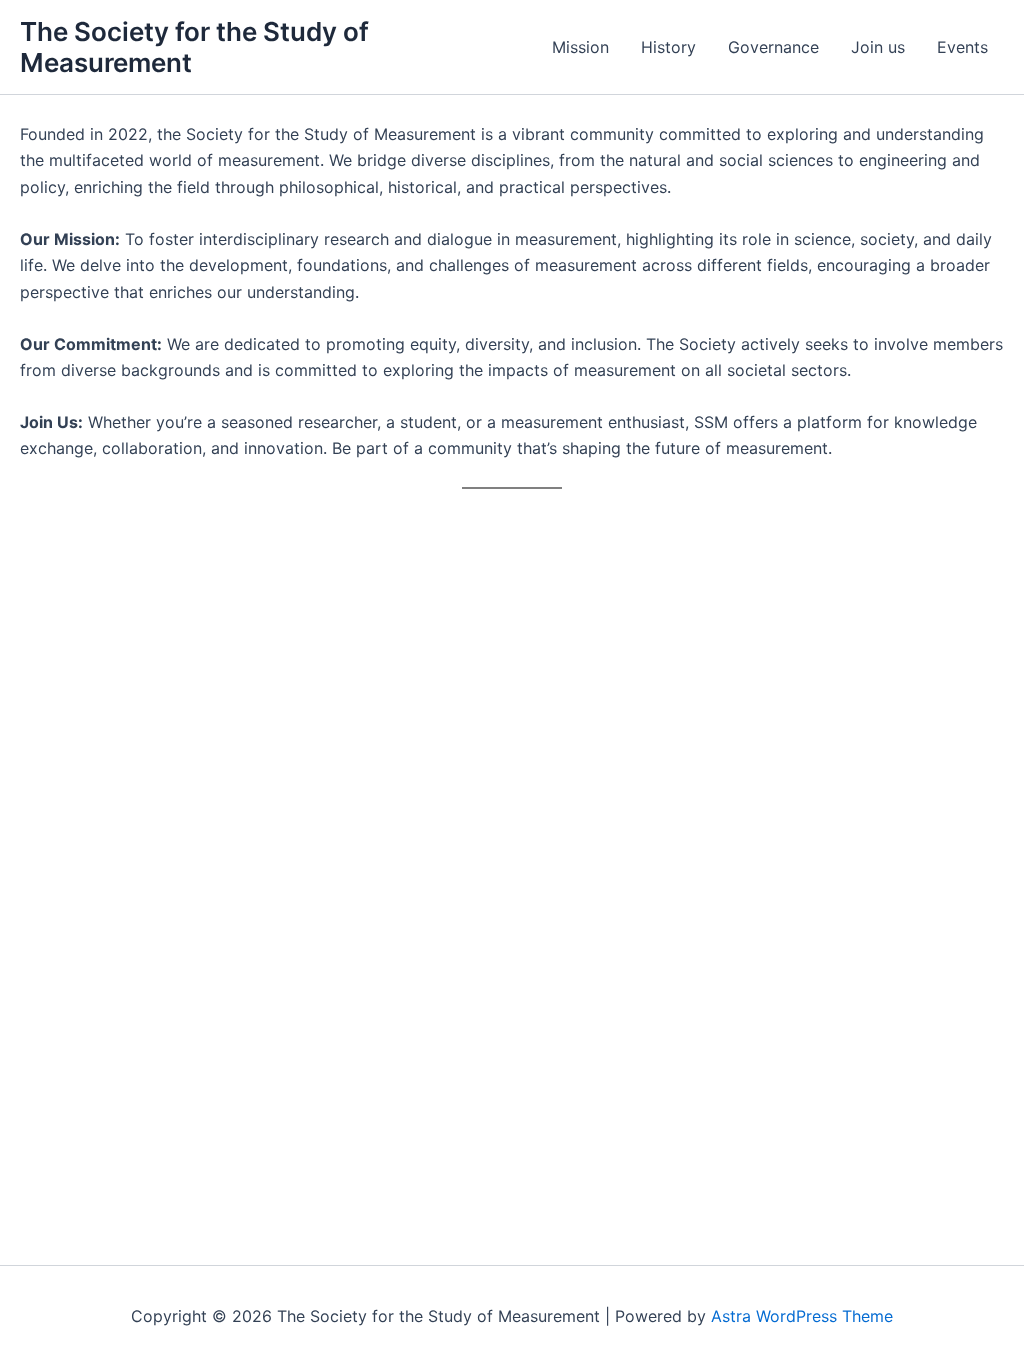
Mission (580, 47)
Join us (878, 47)
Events (962, 47)
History (668, 47)
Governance (773, 47)
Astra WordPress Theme (802, 1316)
